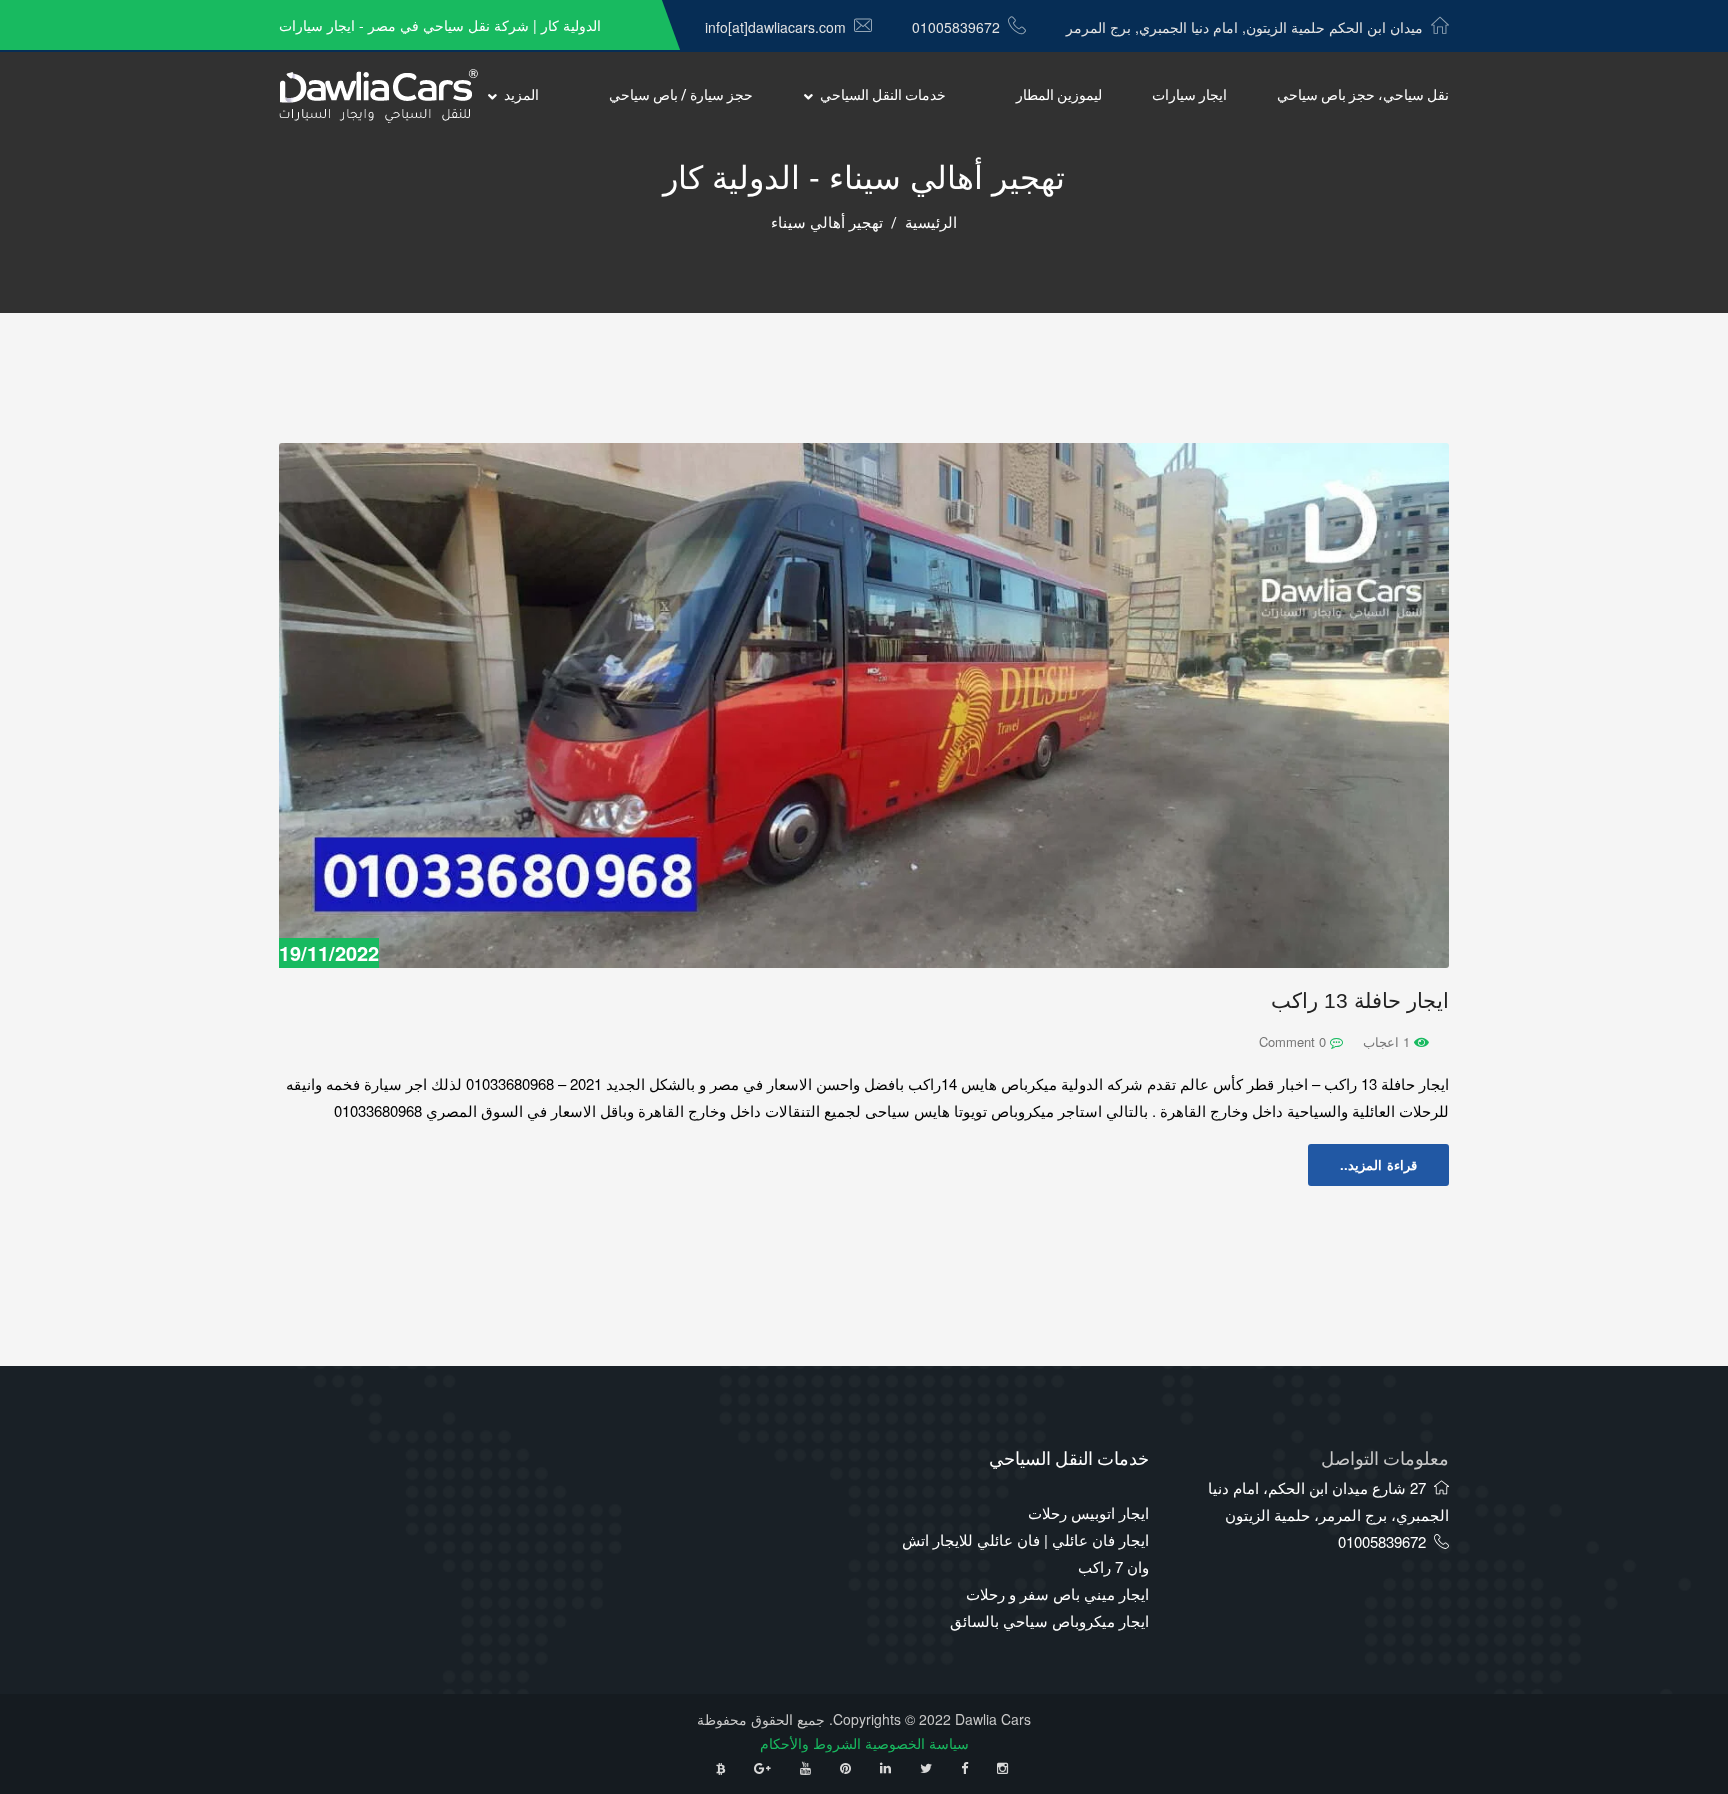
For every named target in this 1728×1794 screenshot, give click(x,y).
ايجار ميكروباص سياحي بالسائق (1049, 1620)
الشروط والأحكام (810, 1743)
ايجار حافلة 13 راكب (1360, 1000)
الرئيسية (931, 223)
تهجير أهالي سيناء (827, 223)
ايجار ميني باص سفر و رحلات (1057, 1593)
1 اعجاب (1388, 1041)
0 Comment (1294, 1041)
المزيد (521, 95)
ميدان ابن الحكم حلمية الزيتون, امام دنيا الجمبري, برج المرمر (1244, 27)
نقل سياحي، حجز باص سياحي (1363, 95)
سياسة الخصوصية (917, 1743)
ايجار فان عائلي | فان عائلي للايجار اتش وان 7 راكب (1025, 1553)
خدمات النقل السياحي (883, 95)
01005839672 (956, 27)
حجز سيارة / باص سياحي (681, 95)
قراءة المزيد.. (1378, 1164)
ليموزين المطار (1059, 95)
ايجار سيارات (1189, 95)
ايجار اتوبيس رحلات (1088, 1512)
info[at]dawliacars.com (775, 27)
